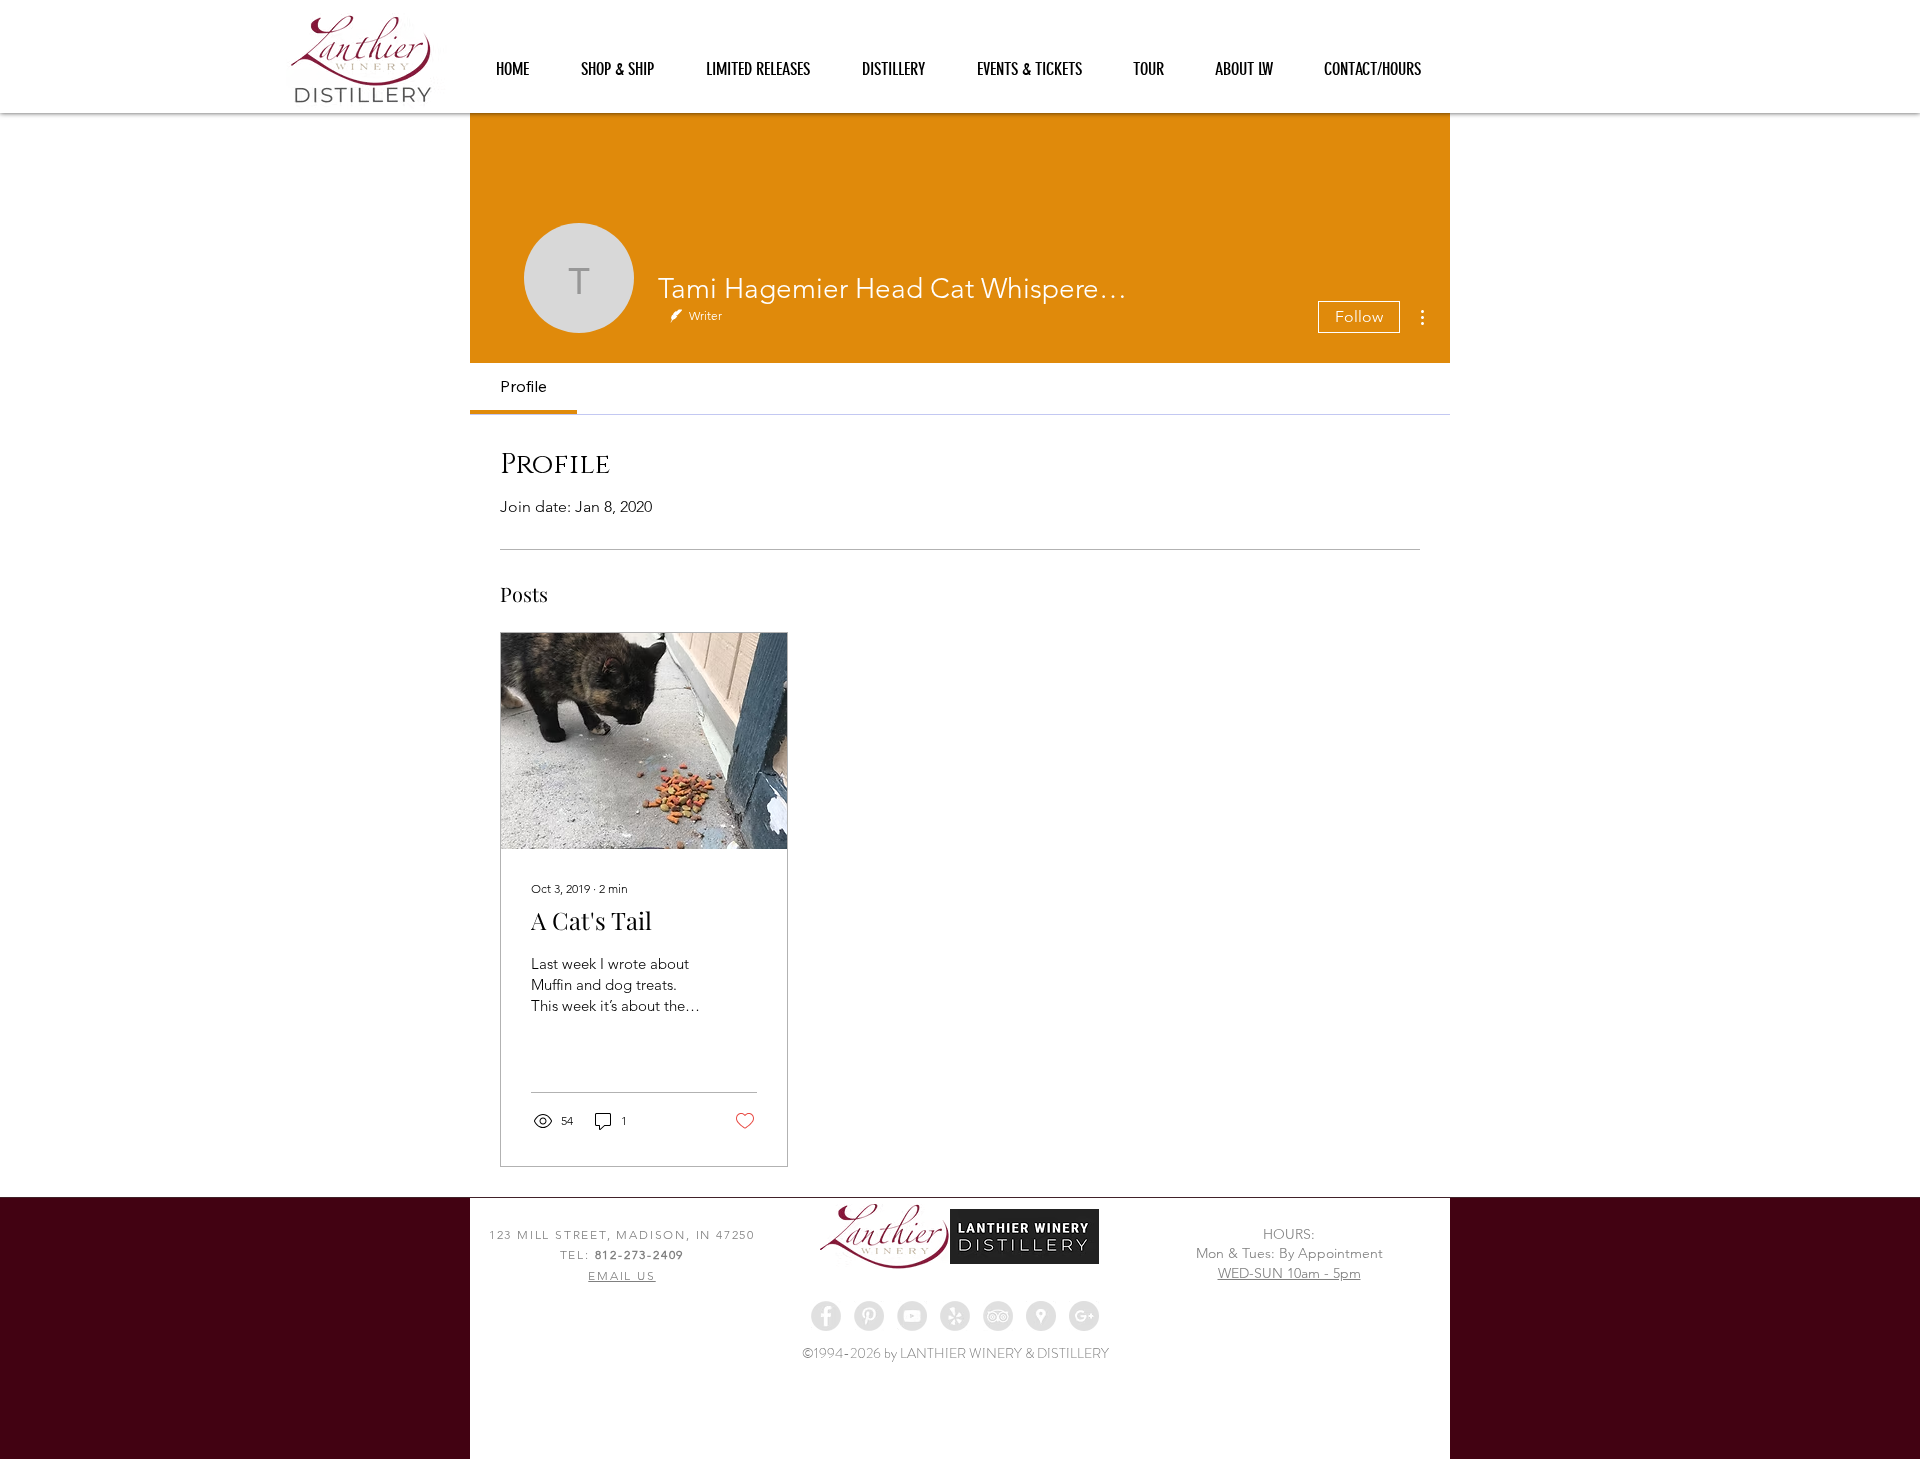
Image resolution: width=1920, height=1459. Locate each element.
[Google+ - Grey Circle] (1084, 1316)
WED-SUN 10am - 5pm (1289, 1273)
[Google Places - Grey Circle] (1041, 1316)
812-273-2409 (640, 1254)
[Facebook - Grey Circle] (826, 1316)
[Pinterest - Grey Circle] (869, 1316)
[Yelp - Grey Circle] (955, 1316)
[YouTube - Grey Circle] (912, 1316)
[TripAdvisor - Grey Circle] (998, 1316)
